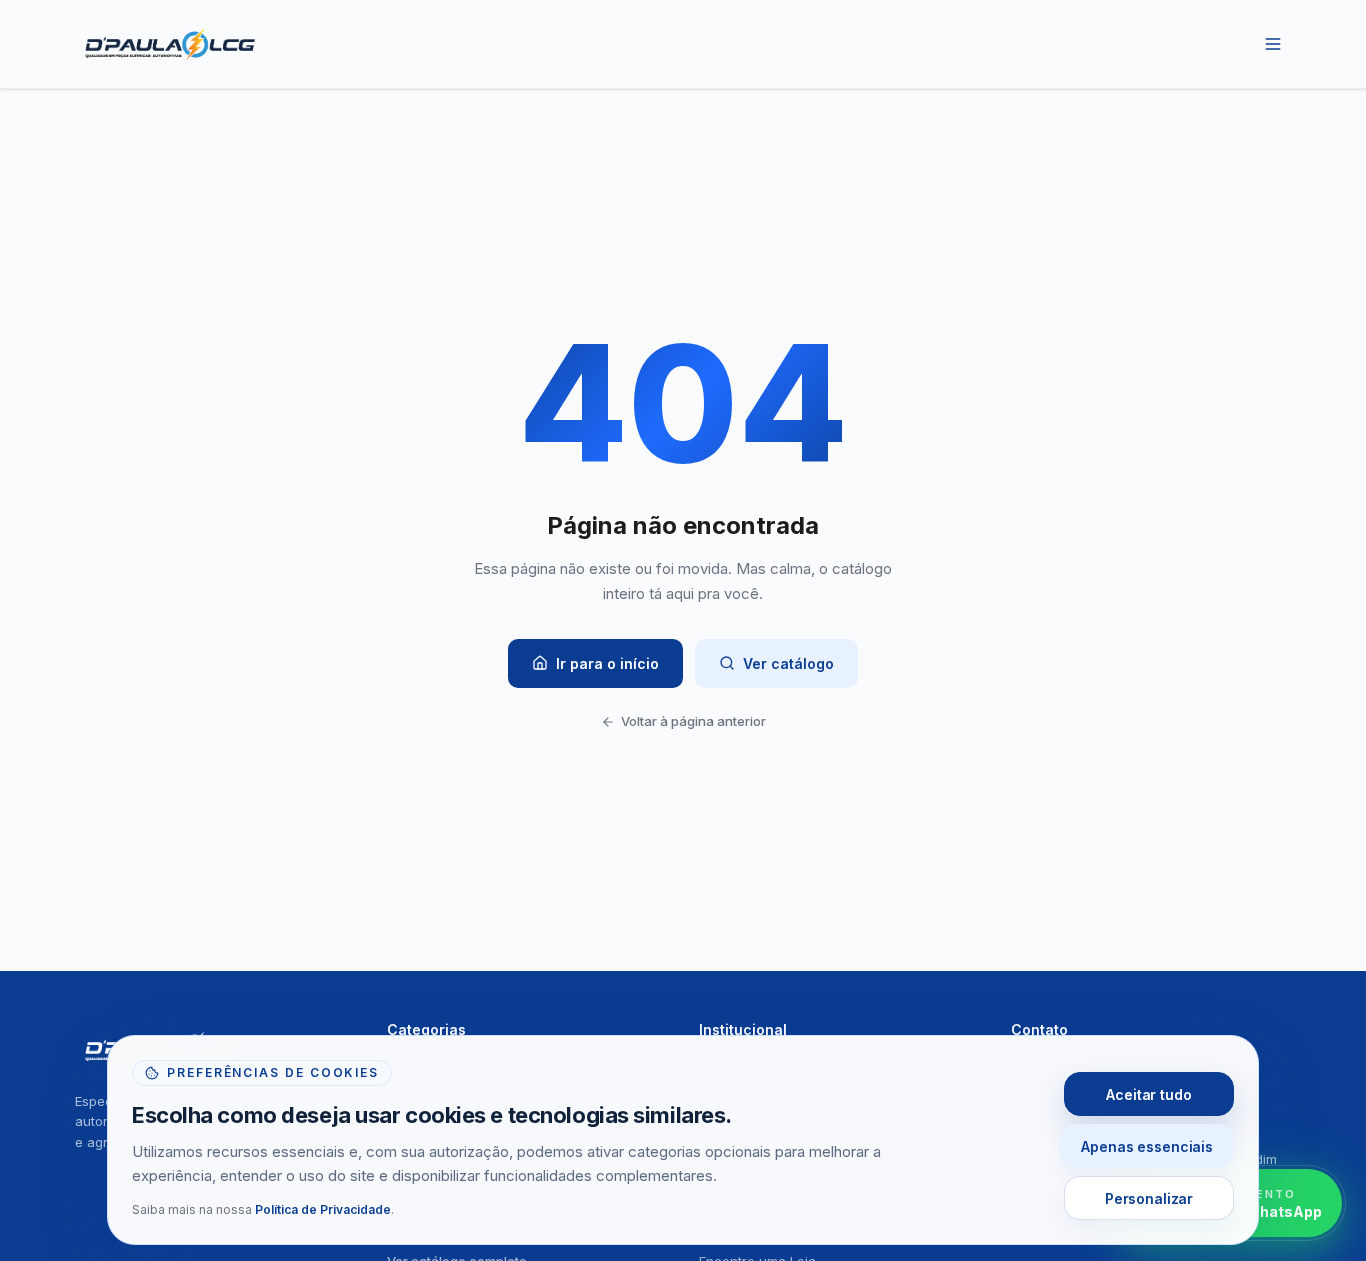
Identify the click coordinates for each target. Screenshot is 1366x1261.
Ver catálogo (788, 663)
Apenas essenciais (1147, 1146)
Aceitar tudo (1148, 1094)
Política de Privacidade (323, 1209)
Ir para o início (607, 663)
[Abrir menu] (1273, 44)
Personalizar (1149, 1198)
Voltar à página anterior (693, 721)
